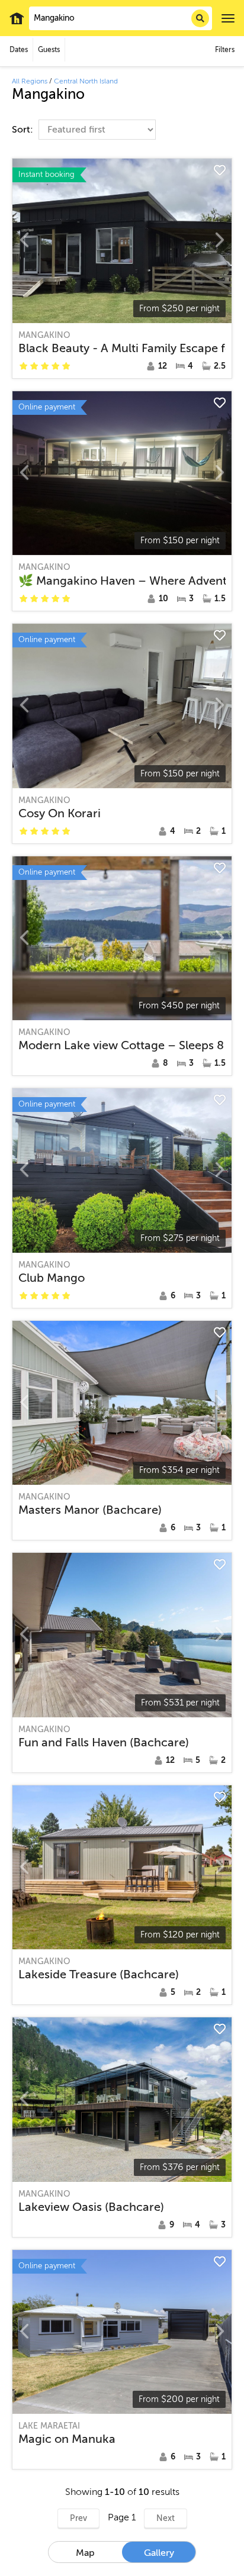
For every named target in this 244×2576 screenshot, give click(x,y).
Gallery (159, 2553)
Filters (225, 50)
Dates (19, 50)
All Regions (30, 81)
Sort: (24, 130)
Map (85, 2553)
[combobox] (121, 18)
